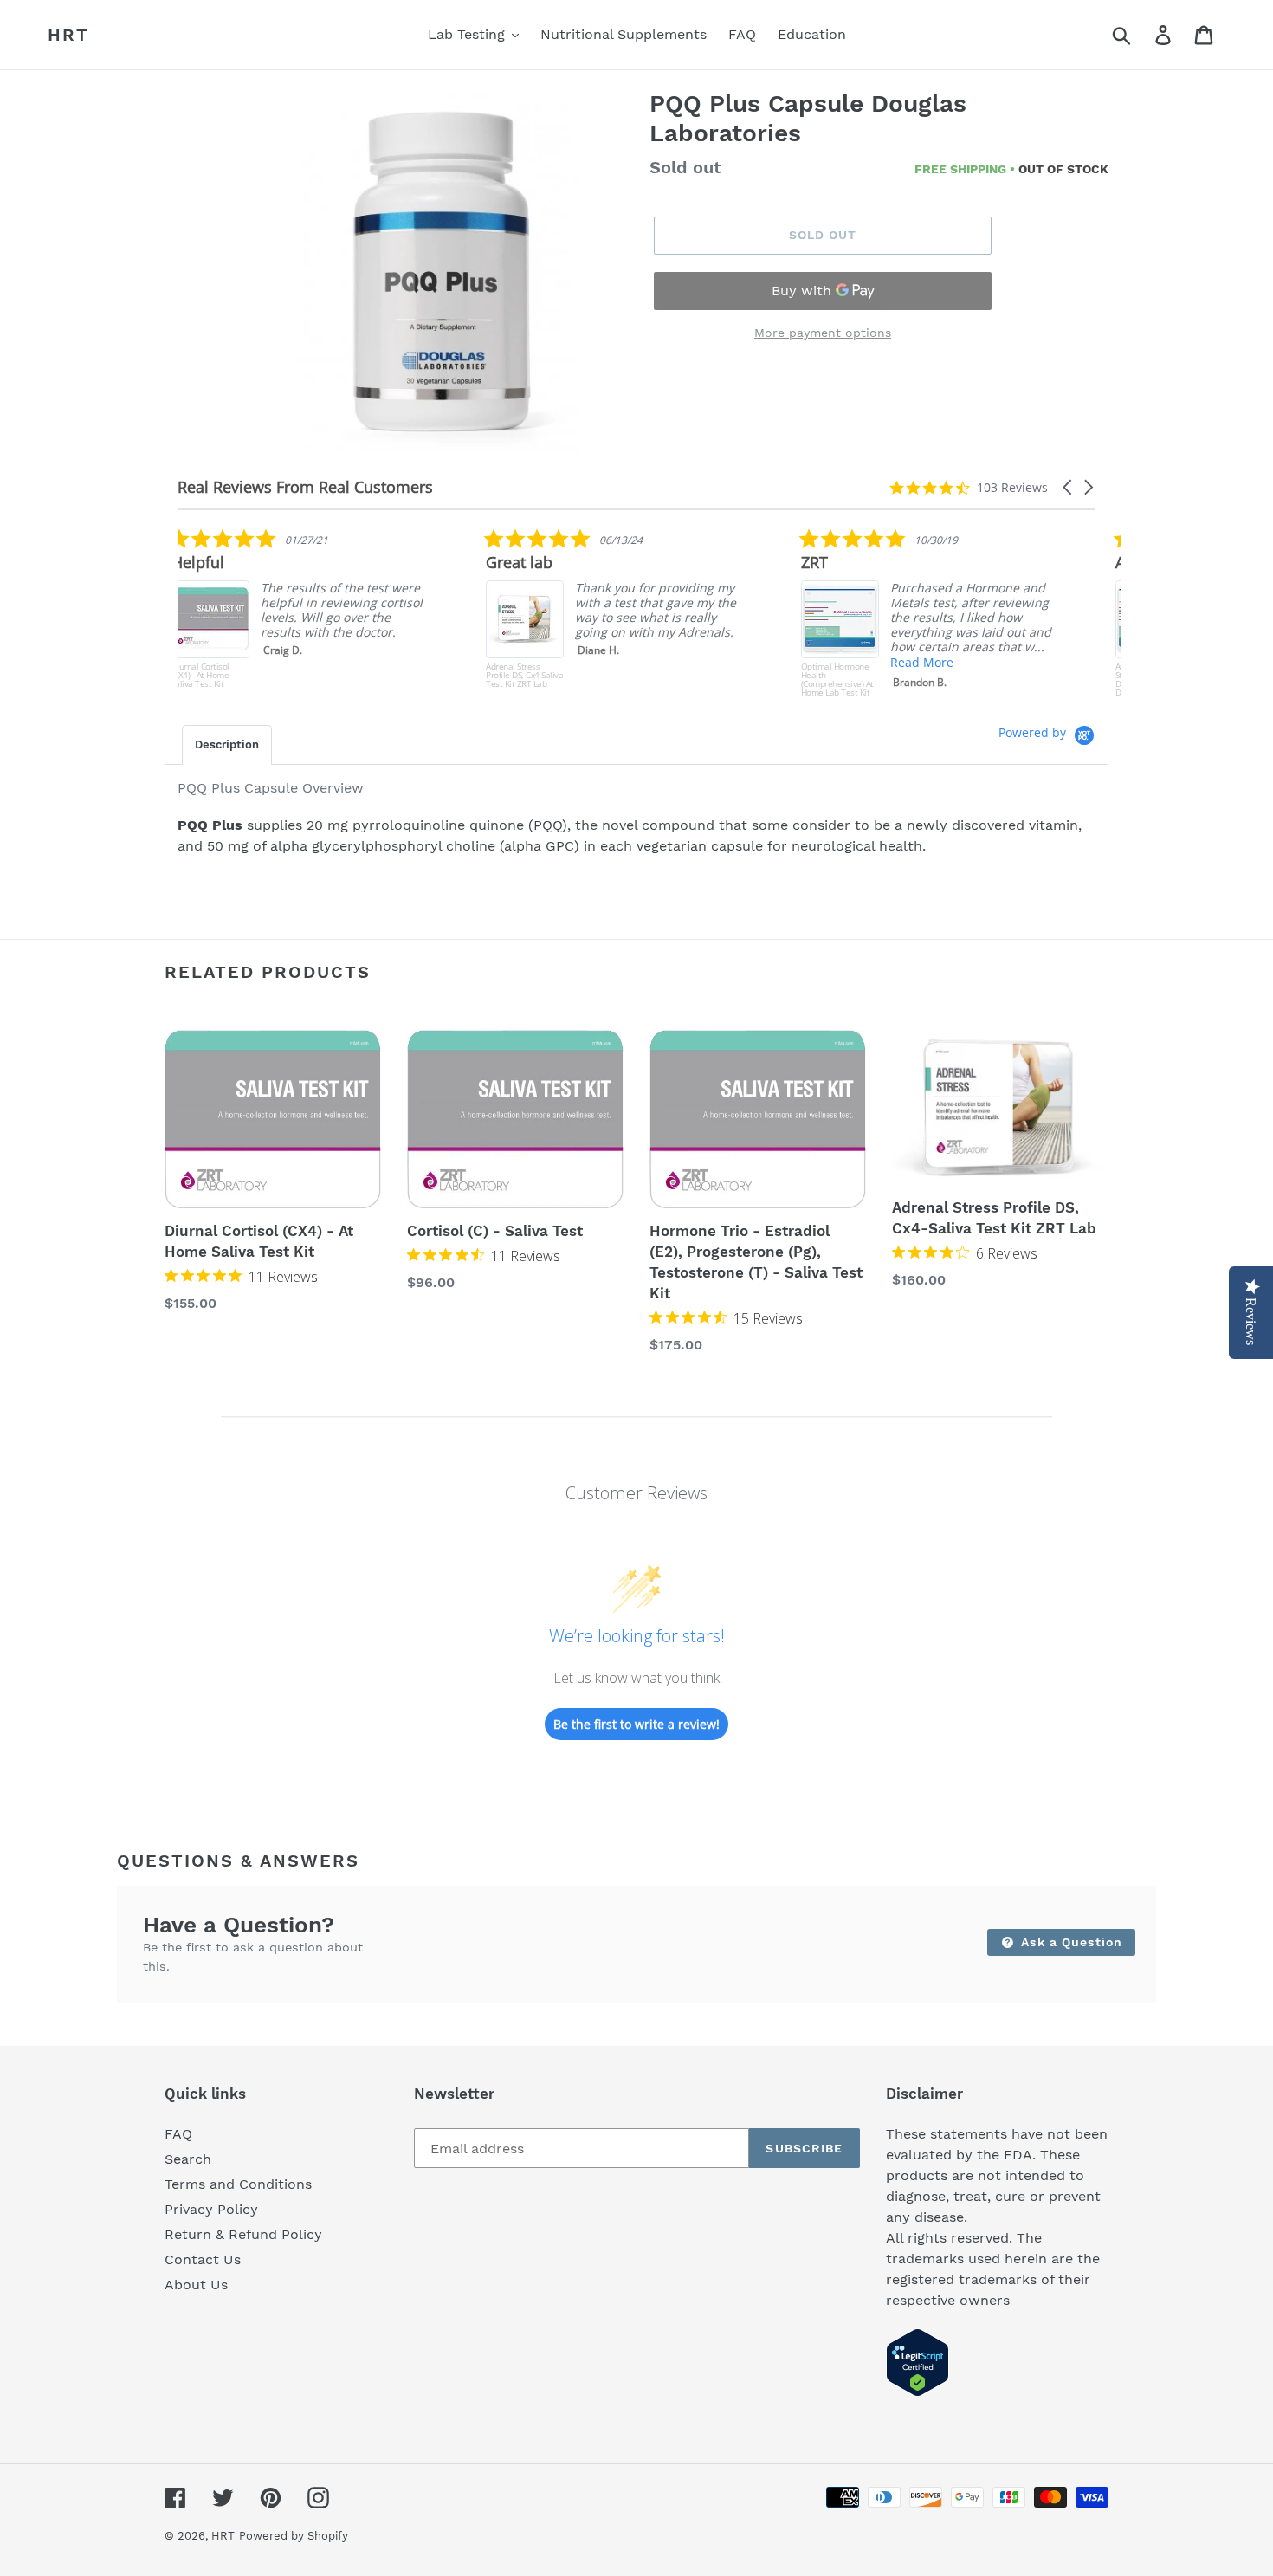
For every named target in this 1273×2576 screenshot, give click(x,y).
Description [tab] (227, 744)
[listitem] (632, 612)
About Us (196, 2285)
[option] (440, 275)
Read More (623, 662)
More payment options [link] (823, 333)
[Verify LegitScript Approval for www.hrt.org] (918, 2392)
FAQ (178, 2134)
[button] (1069, 487)
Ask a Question (1069, 1942)
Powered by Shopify (294, 2536)
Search (188, 2159)
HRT (68, 35)
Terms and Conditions (238, 2184)
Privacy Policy (211, 2209)
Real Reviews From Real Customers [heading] (305, 487)
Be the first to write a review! (636, 1724)
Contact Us (203, 2259)
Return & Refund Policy (243, 2234)
